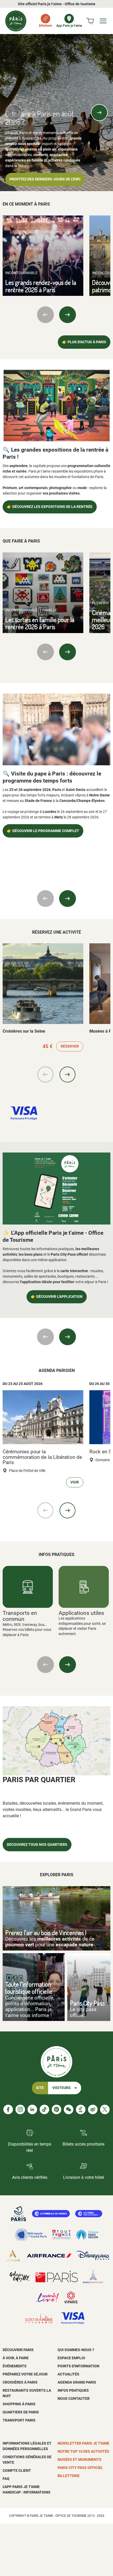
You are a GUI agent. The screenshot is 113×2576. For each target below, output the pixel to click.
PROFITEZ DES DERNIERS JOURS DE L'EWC (45, 179)
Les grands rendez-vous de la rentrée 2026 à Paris (41, 286)
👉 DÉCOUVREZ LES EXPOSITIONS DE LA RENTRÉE (50, 507)
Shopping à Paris (19, 2404)
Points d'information (78, 2366)
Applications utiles (81, 1613)
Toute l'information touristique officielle (29, 1988)
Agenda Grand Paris (77, 2382)
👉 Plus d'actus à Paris (84, 342)
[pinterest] (56, 2109)
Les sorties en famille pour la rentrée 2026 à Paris (40, 623)
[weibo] (93, 2109)
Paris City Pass (87, 2003)
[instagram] (20, 2109)
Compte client (17, 2470)
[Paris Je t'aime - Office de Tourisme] (16, 21)
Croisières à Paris (20, 2382)
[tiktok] (44, 2109)
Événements (15, 2366)
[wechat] (69, 2109)
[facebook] (8, 2109)
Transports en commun (20, 1616)
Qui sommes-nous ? (76, 2350)
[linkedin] (32, 2109)
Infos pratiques (73, 2390)
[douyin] (81, 2109)
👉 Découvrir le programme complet (43, 831)
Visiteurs (61, 2088)
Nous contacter (74, 2398)
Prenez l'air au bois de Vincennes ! (46, 1933)
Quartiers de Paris (21, 2412)
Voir (75, 1482)
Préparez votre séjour (25, 2374)
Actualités (68, 2374)
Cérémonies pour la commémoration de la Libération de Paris (42, 1457)
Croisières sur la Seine (24, 1031)
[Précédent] (14, 113)
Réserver (70, 1046)
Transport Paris (19, 2420)
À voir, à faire (16, 2358)
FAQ (6, 2479)
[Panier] (90, 21)
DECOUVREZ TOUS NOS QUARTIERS (37, 1845)
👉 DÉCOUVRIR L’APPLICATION (57, 1297)
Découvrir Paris (18, 2350)
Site (40, 2088)
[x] (105, 2109)
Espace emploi (71, 2358)
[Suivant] (99, 113)
